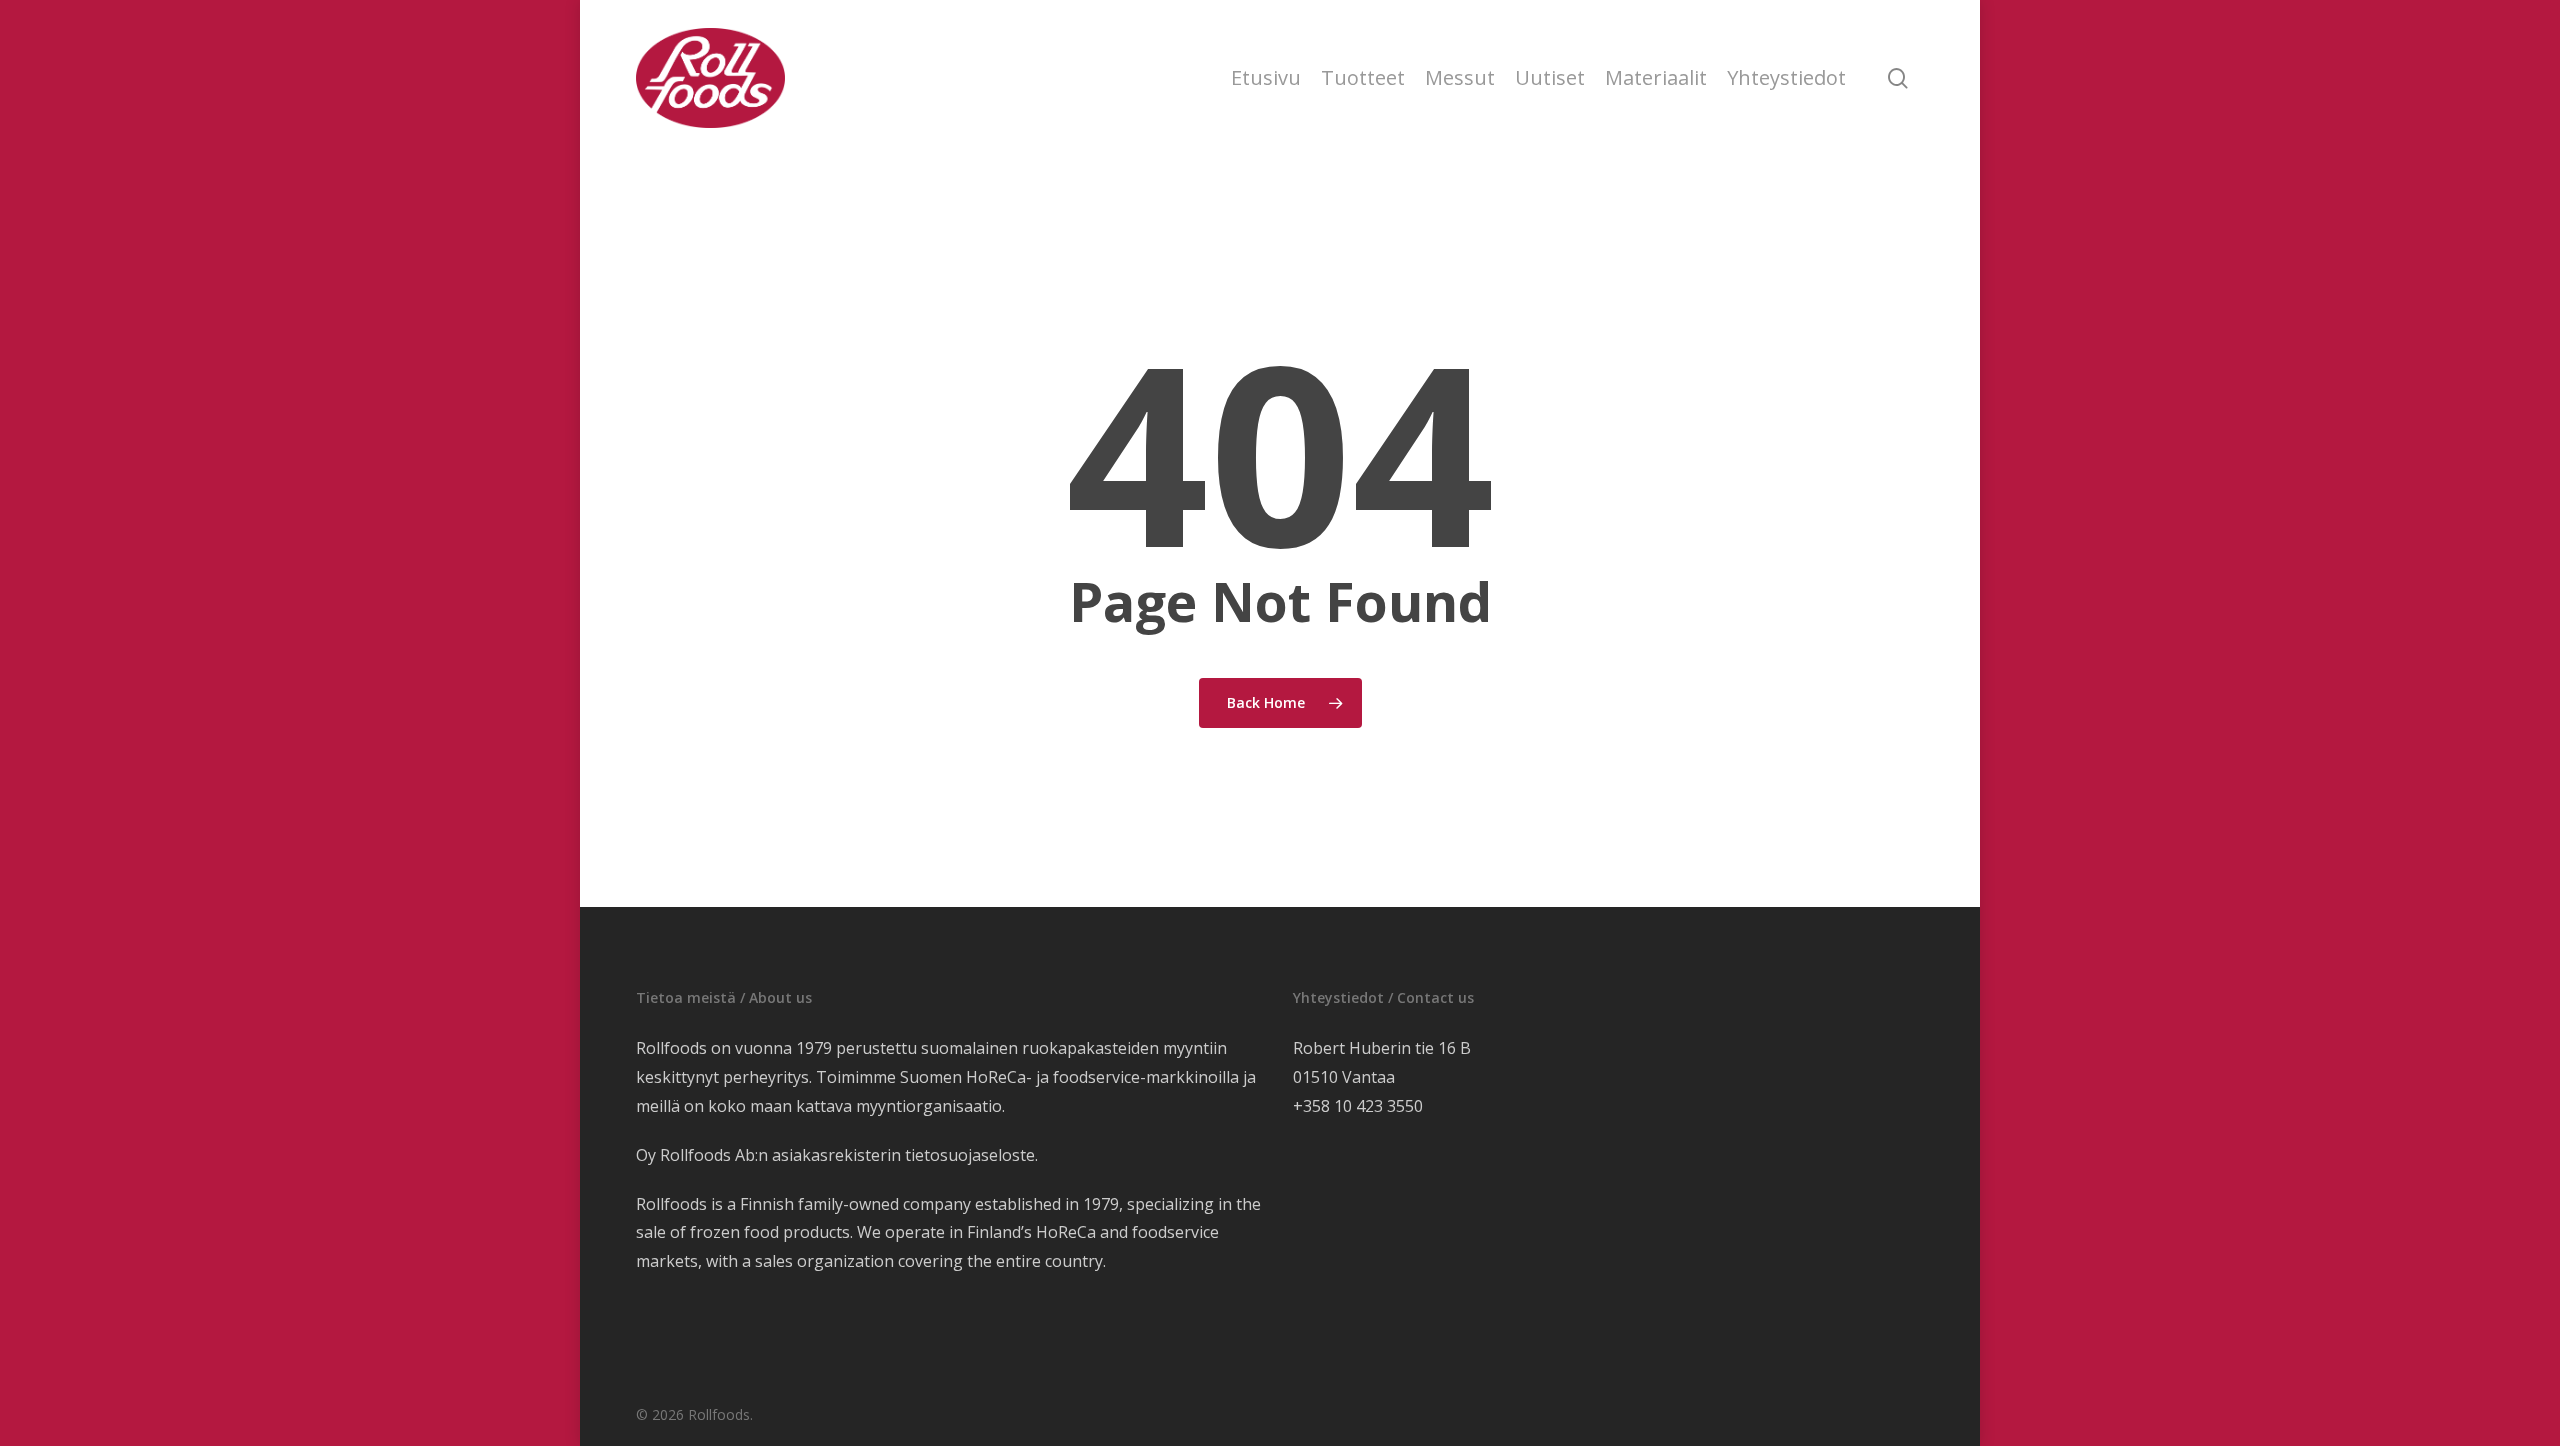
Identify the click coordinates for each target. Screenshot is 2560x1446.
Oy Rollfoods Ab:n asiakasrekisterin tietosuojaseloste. (837, 1155)
